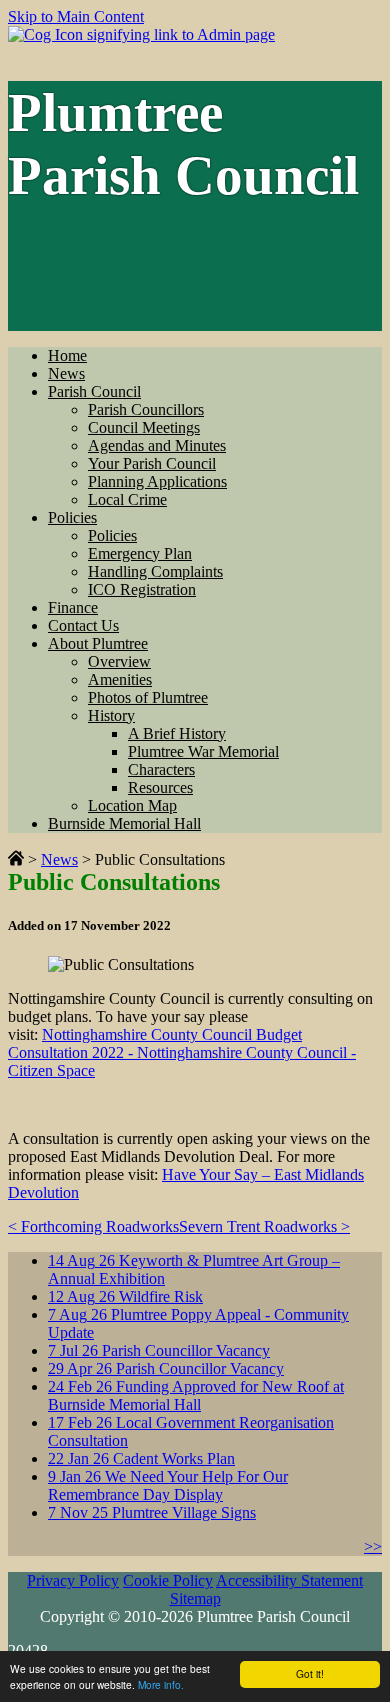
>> (373, 1546)
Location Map (132, 805)
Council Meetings (144, 427)
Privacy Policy (73, 1580)
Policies (72, 517)
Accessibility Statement (289, 1580)
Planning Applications (157, 481)
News (66, 373)
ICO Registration (142, 589)
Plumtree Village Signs (152, 1512)
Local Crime (127, 499)
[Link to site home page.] (16, 859)
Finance (73, 607)
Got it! (310, 1673)
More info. (161, 1684)
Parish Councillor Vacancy (159, 1350)
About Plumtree (98, 643)
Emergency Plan (140, 553)
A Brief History (177, 733)
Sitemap (195, 1598)
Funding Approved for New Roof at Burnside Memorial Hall (196, 1395)
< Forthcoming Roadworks (93, 1226)
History (111, 715)
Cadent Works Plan (141, 1458)
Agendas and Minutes (157, 445)
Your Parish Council (152, 463)
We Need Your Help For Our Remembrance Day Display (168, 1485)
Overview (119, 661)
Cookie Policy (168, 1580)
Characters (161, 769)
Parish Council (94, 391)
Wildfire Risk (125, 1296)
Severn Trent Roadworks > (264, 1226)
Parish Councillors (146, 409)
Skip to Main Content (76, 16)
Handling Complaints (155, 571)
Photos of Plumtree (148, 697)
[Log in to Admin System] (141, 34)
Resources (160, 787)
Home (67, 355)
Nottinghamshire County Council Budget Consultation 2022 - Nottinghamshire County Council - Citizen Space (182, 1052)
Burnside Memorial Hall (124, 823)
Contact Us (83, 625)
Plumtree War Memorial (203, 751)
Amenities (120, 679)
